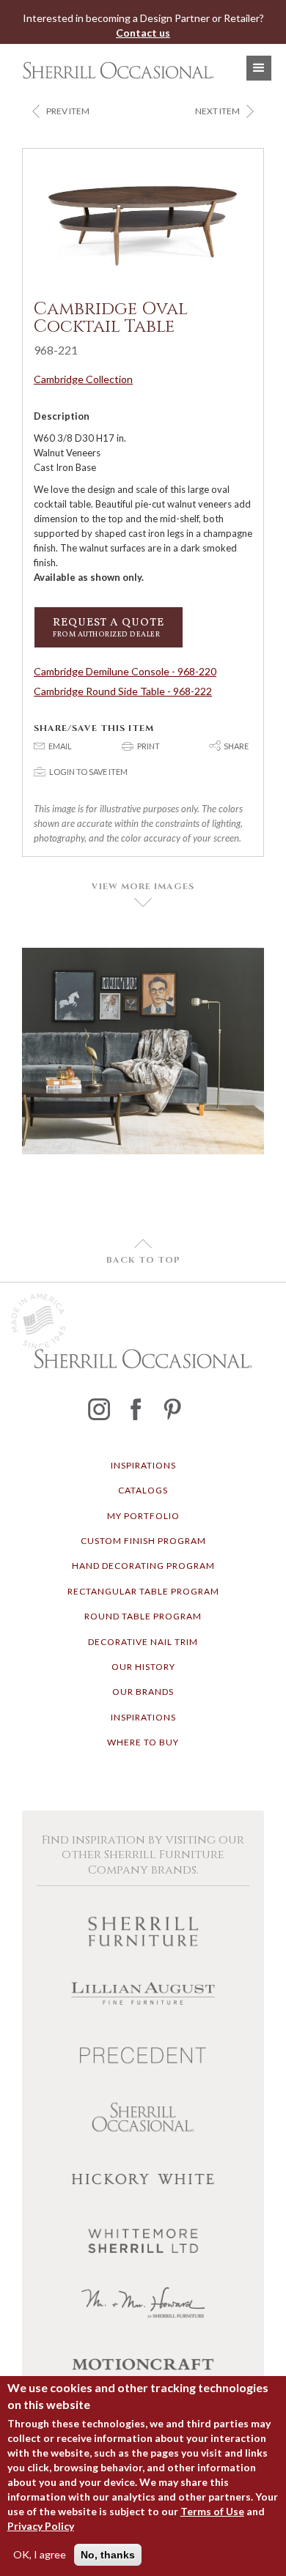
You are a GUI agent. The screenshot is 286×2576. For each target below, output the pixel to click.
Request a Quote (109, 627)
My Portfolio (143, 1516)
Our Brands (143, 1692)
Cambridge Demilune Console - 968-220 (125, 671)
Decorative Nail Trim (143, 1642)
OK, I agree (40, 2554)
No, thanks (108, 2555)
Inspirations (143, 1465)
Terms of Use (212, 2511)
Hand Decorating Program (143, 1566)
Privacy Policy (41, 2526)
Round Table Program (143, 1616)
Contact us (143, 33)
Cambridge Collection (83, 379)
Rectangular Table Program (143, 1591)
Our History (143, 1667)
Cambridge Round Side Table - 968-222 (123, 691)
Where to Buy (143, 1742)
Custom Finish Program (143, 1541)
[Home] (115, 70)
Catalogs (143, 1490)
